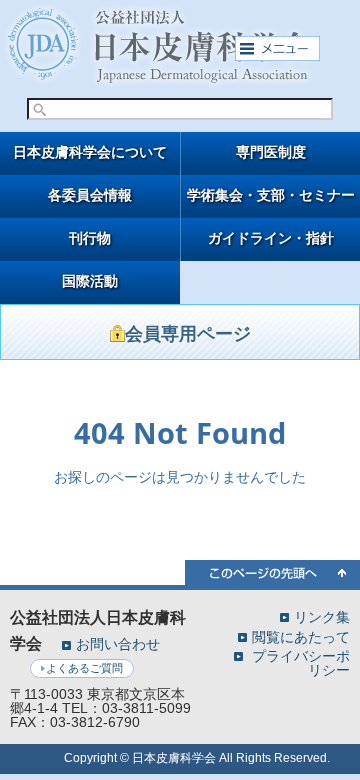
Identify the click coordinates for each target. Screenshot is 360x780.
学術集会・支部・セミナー (271, 195)
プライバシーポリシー (301, 663)
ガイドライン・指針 (271, 238)
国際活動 (90, 281)
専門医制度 (271, 152)
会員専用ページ (188, 334)
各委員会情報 (90, 195)
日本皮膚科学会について (90, 152)
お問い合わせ (118, 644)
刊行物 (90, 238)
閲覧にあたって (301, 636)
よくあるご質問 (84, 668)
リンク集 (322, 616)
